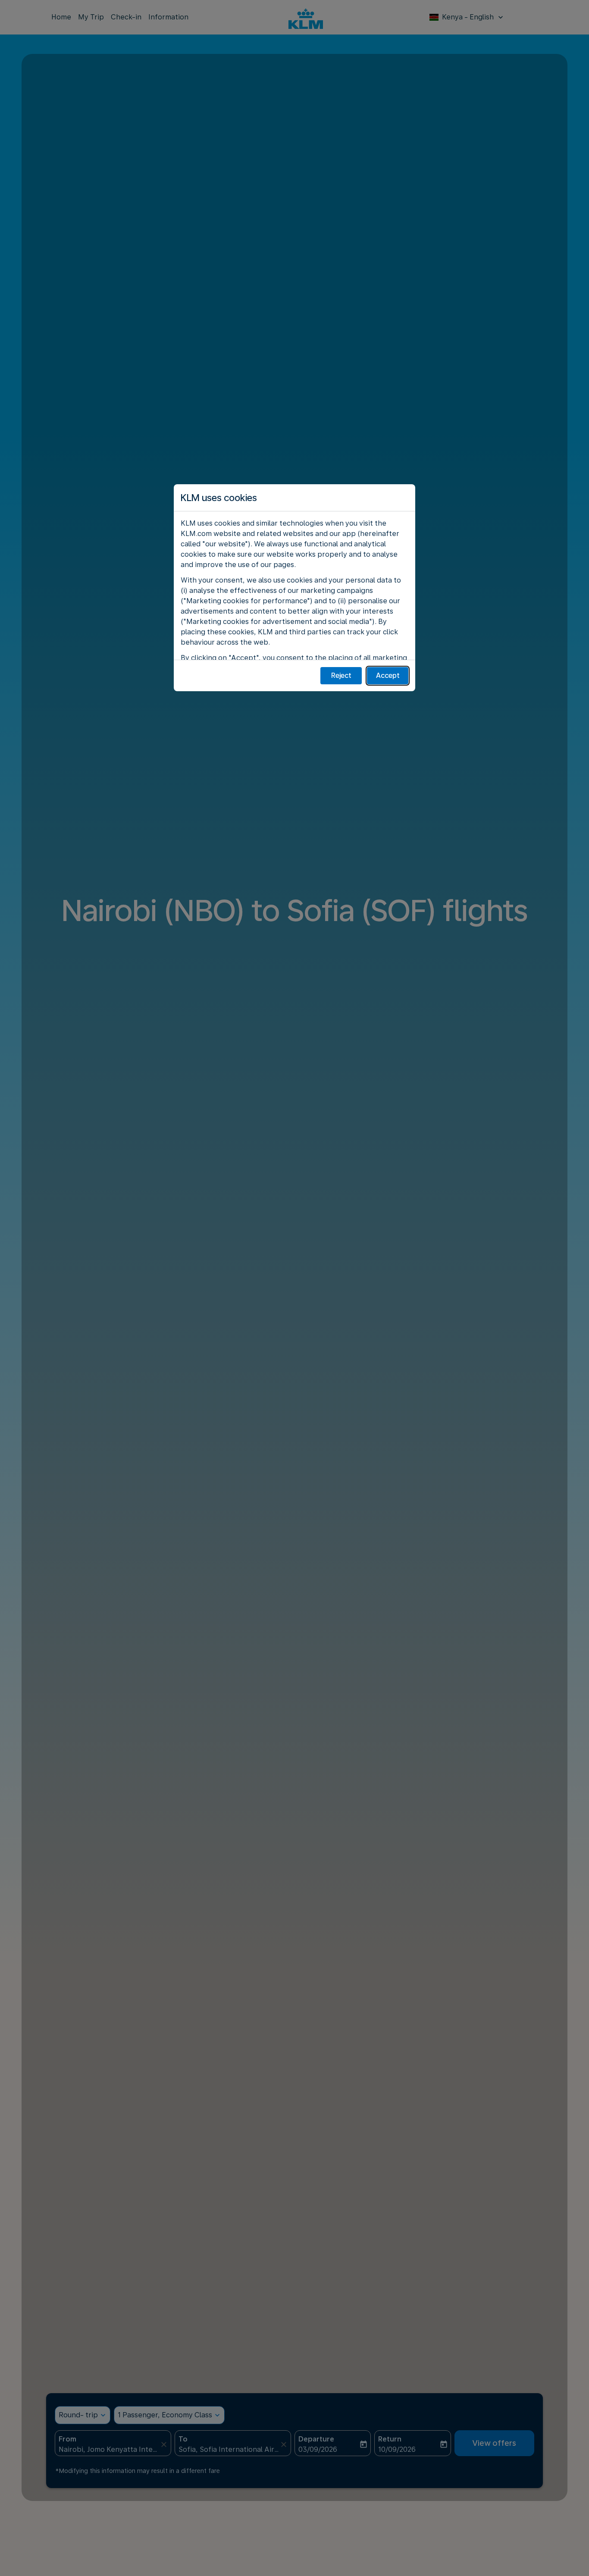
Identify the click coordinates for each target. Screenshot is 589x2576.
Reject (341, 675)
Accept (388, 675)
